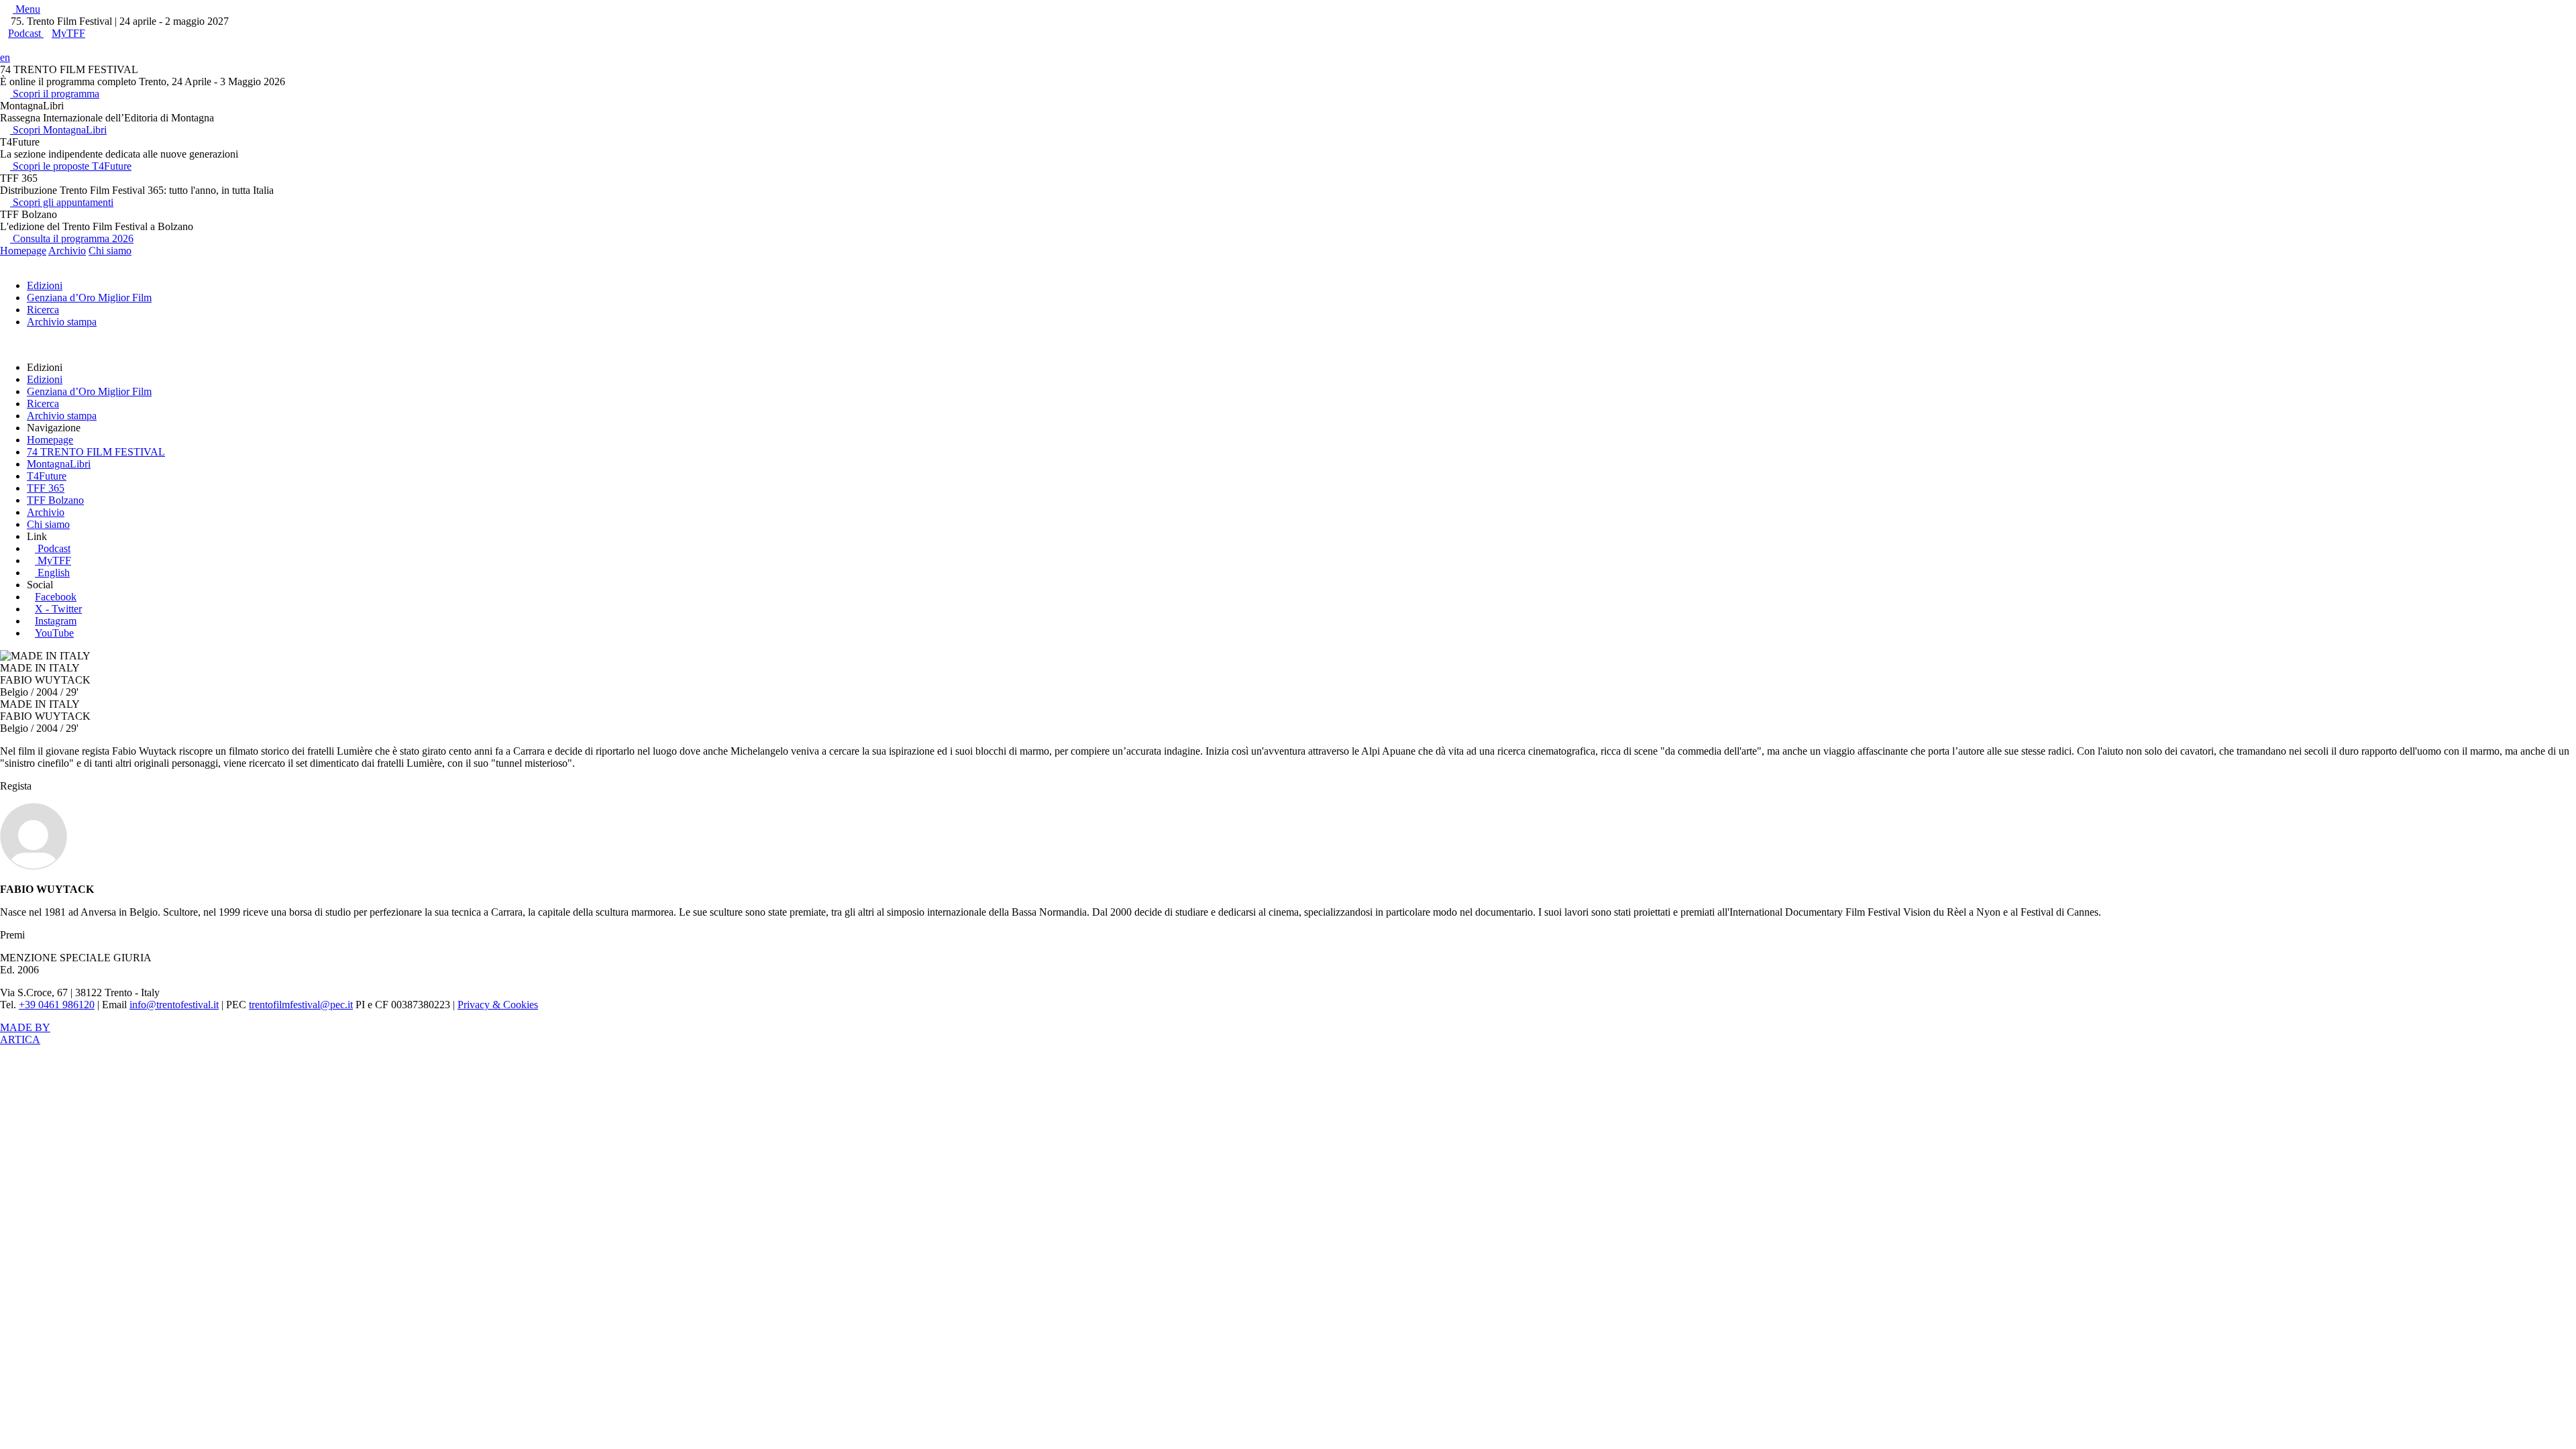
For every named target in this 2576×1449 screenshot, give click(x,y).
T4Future (47, 476)
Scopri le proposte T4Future (71, 166)
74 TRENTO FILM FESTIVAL (96, 452)
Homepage (23, 251)
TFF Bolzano (55, 500)
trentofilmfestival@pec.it (301, 1005)
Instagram (56, 621)
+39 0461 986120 (57, 1005)
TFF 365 (46, 488)
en (5, 57)
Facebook (56, 597)
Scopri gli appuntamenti (62, 202)
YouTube (54, 633)
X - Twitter (58, 609)
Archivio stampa (62, 322)
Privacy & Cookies (498, 1005)
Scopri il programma (55, 94)
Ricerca (43, 310)
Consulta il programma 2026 (72, 238)
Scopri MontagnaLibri (58, 130)
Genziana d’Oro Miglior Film (89, 298)
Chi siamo (110, 251)
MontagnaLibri (59, 464)
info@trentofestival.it (174, 1005)
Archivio (67, 251)
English (54, 573)
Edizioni (45, 285)
